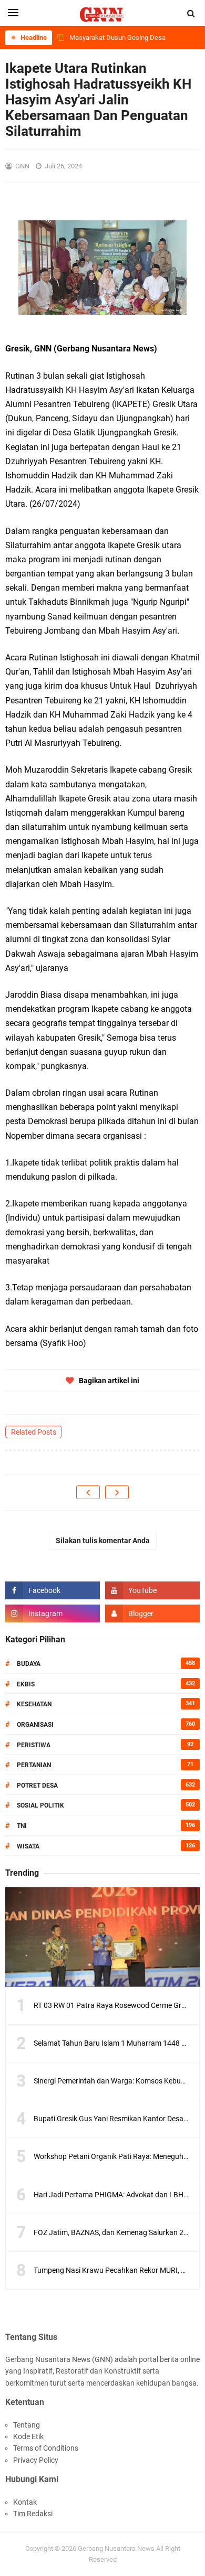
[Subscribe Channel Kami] (152, 1590)
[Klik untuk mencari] (191, 14)
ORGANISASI (35, 1725)
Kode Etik (28, 2436)
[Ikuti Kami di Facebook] (53, 1590)
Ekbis (26, 1684)
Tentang (27, 2425)
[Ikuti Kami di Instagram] (53, 1613)
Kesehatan (34, 1704)
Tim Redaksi (33, 2514)
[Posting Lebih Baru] (88, 1492)
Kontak (25, 2502)
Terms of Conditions (46, 2448)
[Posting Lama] (117, 1492)
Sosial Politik (40, 1805)
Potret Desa (37, 1786)
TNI (22, 1826)
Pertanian (34, 1765)
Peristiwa (34, 1745)
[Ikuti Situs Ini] (152, 1613)
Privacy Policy (36, 2460)
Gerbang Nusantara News (117, 2548)
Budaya (29, 1664)
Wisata (28, 1846)
